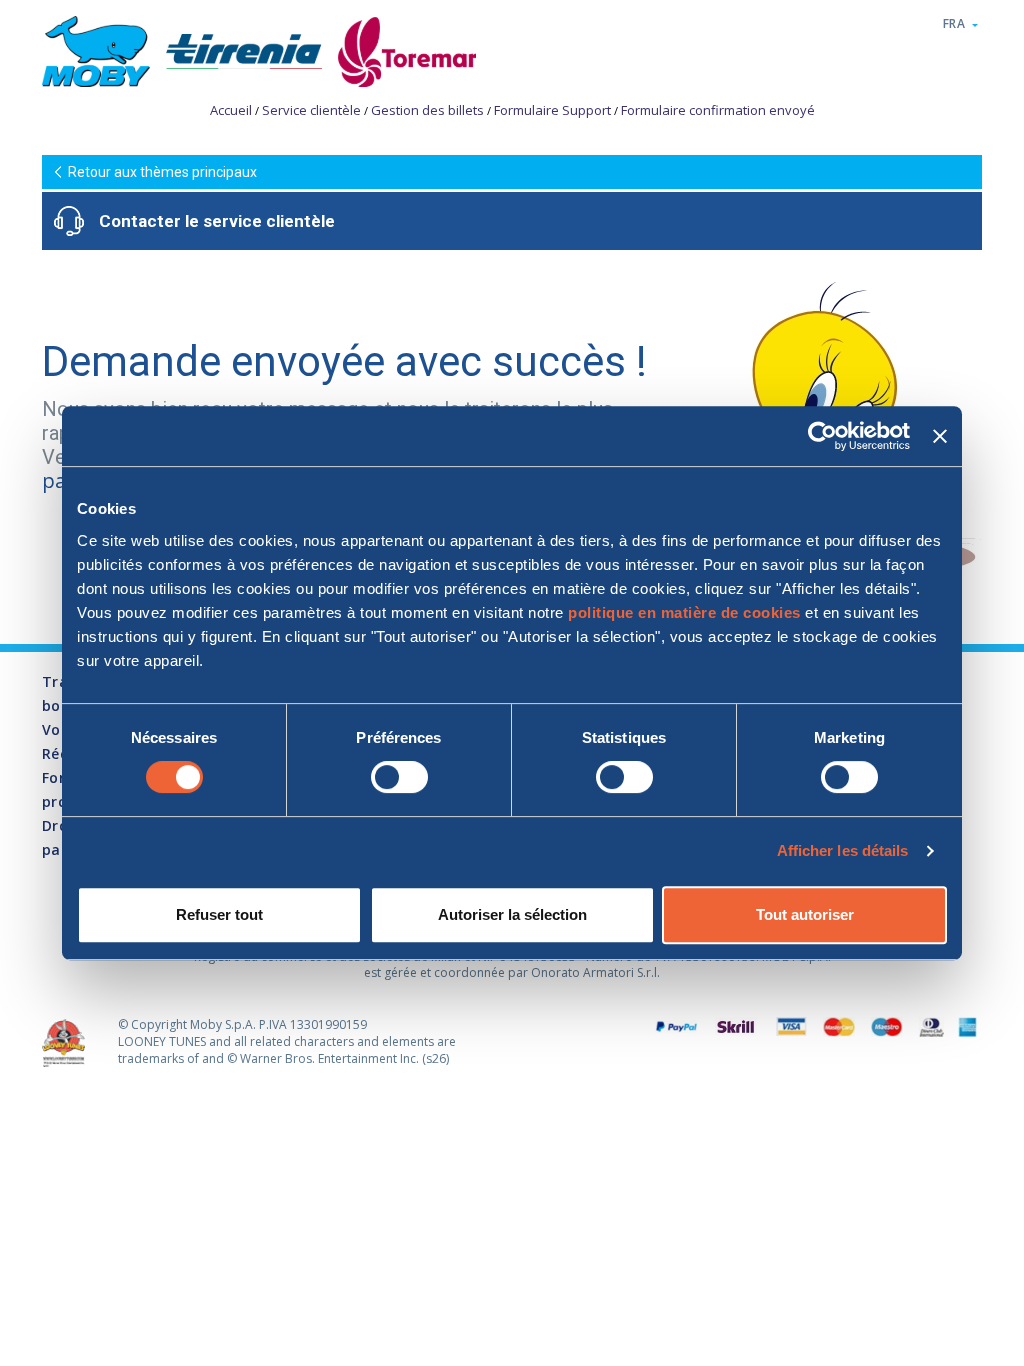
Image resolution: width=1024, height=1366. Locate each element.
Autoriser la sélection (512, 914)
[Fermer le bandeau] (940, 436)
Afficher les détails (843, 850)
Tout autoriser (805, 914)
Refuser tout (219, 914)
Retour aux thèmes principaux (162, 172)
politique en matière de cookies (684, 612)
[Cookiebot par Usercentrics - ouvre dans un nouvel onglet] (822, 436)
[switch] (399, 777)
